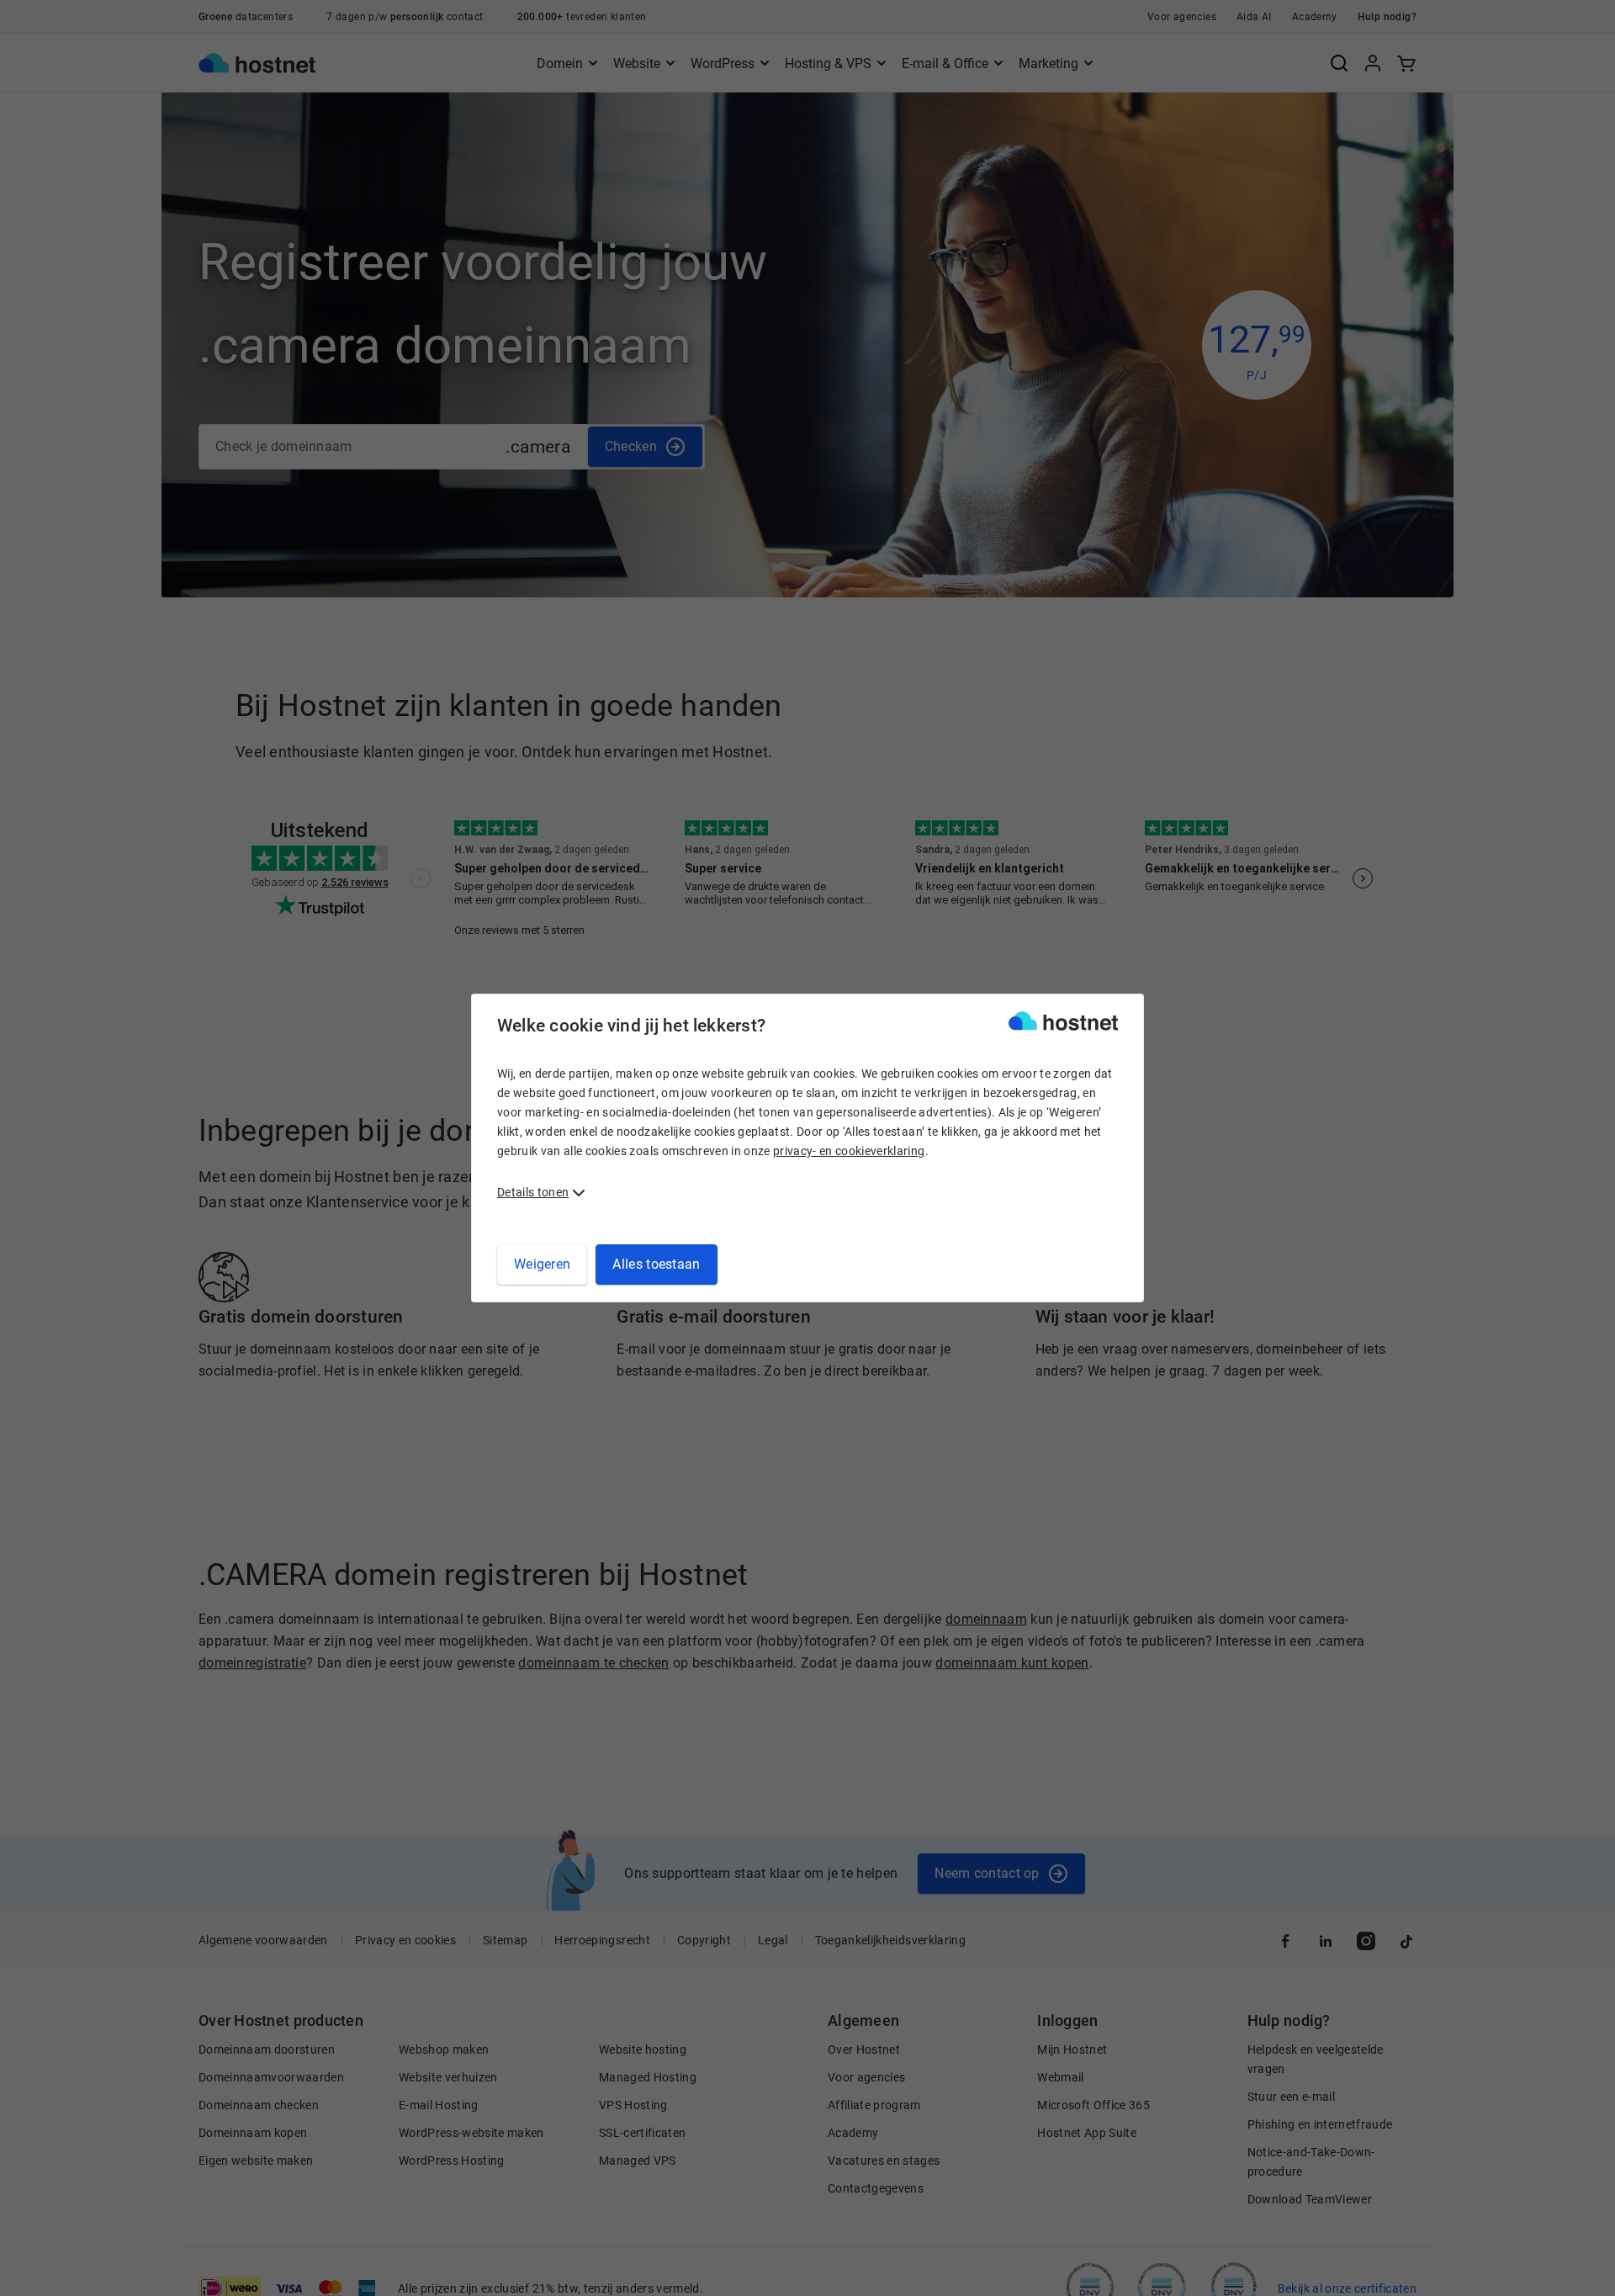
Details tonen (533, 1192)
